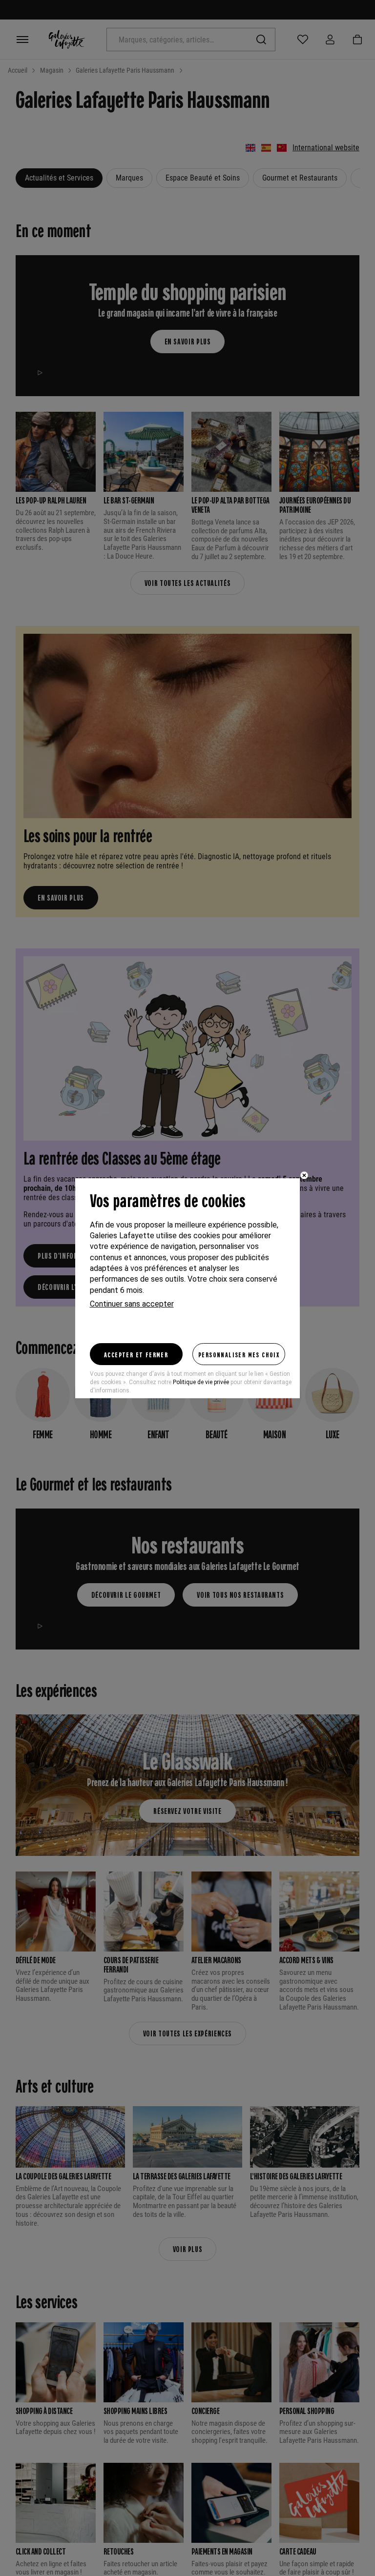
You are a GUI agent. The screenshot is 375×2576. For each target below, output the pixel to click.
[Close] (304, 1175)
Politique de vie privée (201, 1382)
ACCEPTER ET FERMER (136, 1354)
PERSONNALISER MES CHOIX (239, 1354)
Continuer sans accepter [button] (132, 1304)
